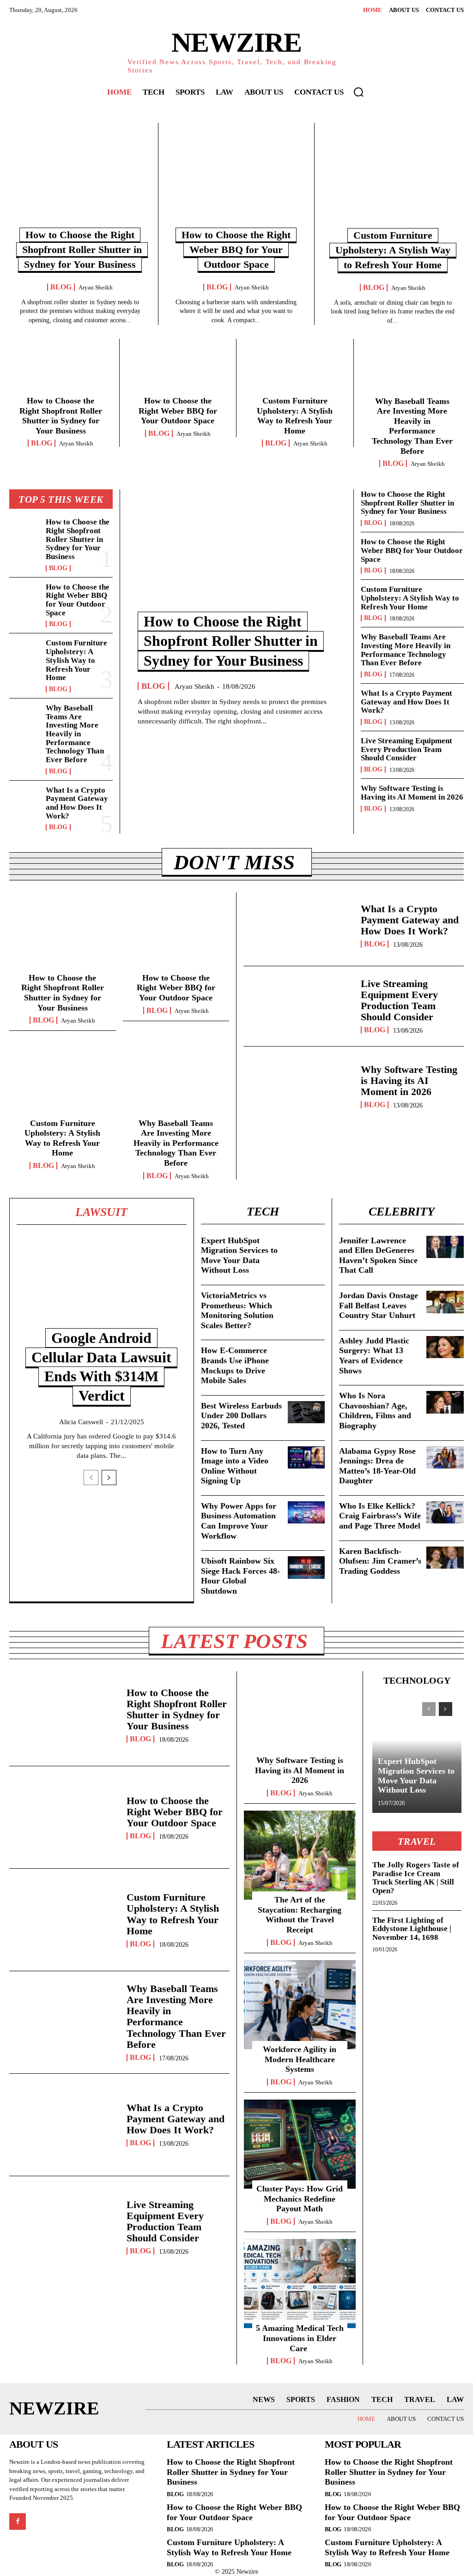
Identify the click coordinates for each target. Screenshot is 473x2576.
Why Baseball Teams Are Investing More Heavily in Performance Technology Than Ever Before (412, 426)
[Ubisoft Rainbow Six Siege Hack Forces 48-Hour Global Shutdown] (306, 1567)
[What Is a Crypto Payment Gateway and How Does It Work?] (25, 800)
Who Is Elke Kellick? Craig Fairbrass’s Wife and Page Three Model (380, 1516)
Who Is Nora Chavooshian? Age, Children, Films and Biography (375, 1411)
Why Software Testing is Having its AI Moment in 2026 (412, 793)
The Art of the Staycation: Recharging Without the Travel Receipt (300, 1915)
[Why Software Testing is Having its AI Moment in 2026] (299, 1086)
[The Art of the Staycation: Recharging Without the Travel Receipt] (300, 1855)
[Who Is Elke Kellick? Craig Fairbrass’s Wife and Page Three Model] (445, 1513)
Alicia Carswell (81, 1422)
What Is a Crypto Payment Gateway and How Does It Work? (77, 803)
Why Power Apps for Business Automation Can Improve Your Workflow (239, 1521)
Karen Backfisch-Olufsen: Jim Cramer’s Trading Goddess (380, 1561)
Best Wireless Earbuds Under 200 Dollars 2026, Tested (241, 1416)
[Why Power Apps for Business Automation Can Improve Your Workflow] (306, 1512)
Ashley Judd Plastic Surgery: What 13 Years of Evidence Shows (374, 1356)
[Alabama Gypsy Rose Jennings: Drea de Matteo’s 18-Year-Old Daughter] (445, 1458)
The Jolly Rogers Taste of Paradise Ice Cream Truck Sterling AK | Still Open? (416, 1878)
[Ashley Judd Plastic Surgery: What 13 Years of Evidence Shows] (445, 1347)
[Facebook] (18, 2522)
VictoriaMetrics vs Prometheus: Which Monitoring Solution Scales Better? (237, 1310)
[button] (358, 92)
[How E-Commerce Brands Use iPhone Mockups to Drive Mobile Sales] (306, 1357)
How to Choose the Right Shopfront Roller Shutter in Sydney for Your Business (82, 250)
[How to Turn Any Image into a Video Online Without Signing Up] (306, 1457)
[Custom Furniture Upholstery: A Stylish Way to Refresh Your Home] (393, 180)
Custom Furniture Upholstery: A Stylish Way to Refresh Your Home (393, 250)
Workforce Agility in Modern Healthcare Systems (300, 2059)
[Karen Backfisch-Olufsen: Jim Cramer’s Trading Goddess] (445, 1558)
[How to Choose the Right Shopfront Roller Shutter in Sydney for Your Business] (80, 180)
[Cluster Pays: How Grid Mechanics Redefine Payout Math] (300, 2144)
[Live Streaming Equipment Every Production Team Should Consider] (299, 1006)
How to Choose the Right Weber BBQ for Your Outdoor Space (236, 250)
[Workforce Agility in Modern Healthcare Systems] (300, 2005)
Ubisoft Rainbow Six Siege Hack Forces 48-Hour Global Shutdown (240, 1576)
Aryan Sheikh (96, 287)
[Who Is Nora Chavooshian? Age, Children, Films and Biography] (445, 1402)
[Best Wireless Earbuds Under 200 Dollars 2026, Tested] (306, 1412)
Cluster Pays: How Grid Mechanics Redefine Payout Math (300, 2199)
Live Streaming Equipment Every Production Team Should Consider (406, 749)
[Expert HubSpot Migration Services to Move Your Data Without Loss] (306, 1247)
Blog (61, 287)
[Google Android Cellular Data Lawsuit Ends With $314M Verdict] (102, 1287)
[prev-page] (91, 1478)
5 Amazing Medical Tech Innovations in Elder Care (300, 2338)
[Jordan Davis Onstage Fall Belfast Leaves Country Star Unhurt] (445, 1302)
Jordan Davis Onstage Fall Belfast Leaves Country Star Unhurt (379, 1305)
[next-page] (109, 1478)
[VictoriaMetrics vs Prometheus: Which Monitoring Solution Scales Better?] (306, 1302)
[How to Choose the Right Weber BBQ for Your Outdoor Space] (236, 180)
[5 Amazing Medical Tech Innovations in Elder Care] (300, 2284)
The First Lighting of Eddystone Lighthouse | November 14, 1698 (412, 1929)
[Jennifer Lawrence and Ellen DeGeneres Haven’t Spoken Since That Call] (445, 1247)
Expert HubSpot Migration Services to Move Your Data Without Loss (416, 1776)
